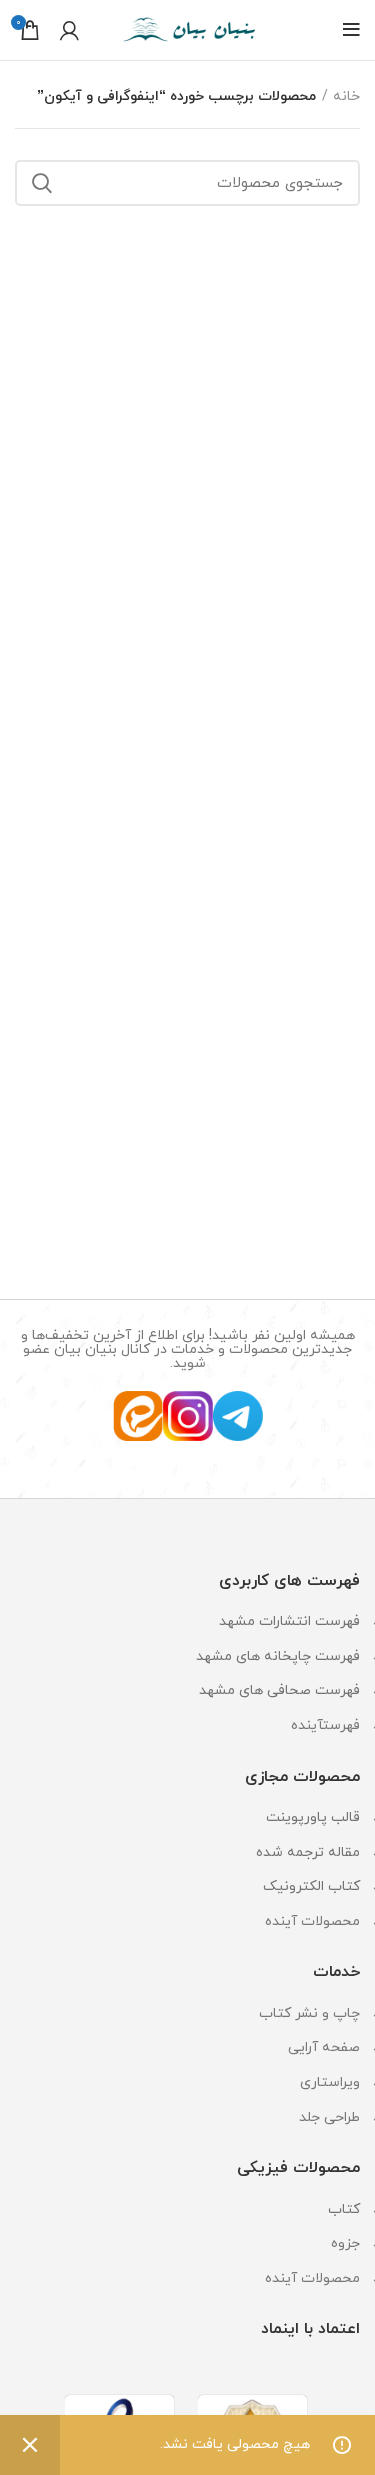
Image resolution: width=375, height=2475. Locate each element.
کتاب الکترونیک (311, 1886)
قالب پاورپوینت (313, 1817)
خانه (346, 96)
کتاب (344, 2209)
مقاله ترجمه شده (308, 1852)
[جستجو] (42, 183)
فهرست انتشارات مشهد (289, 1621)
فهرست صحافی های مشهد (279, 1690)
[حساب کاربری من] (69, 30)
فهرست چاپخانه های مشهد (278, 1656)
